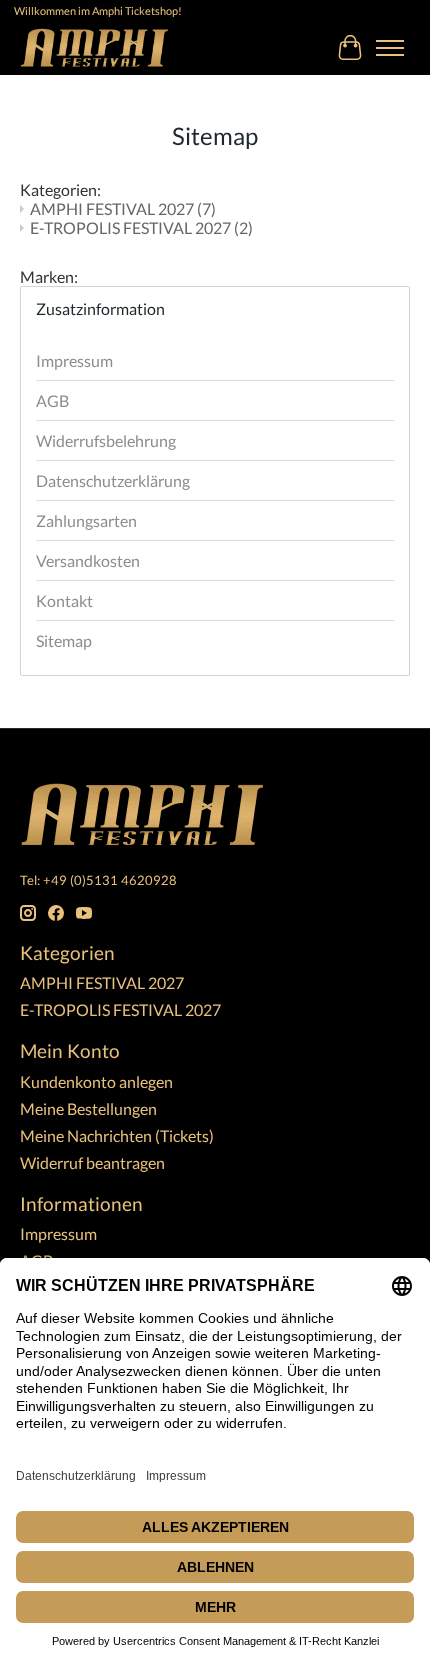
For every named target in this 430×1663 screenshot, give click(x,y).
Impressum (74, 360)
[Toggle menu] (390, 48)
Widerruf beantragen (92, 1162)
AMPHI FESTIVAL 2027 (123, 208)
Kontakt (64, 600)
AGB (52, 400)
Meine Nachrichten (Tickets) (117, 1135)
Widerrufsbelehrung (106, 440)
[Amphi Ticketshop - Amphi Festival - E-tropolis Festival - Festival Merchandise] (94, 47)
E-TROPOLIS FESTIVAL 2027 (141, 227)
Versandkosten (88, 560)
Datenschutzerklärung (113, 480)
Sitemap (64, 640)
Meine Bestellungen (88, 1108)
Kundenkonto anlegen (96, 1081)
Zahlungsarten (86, 520)
